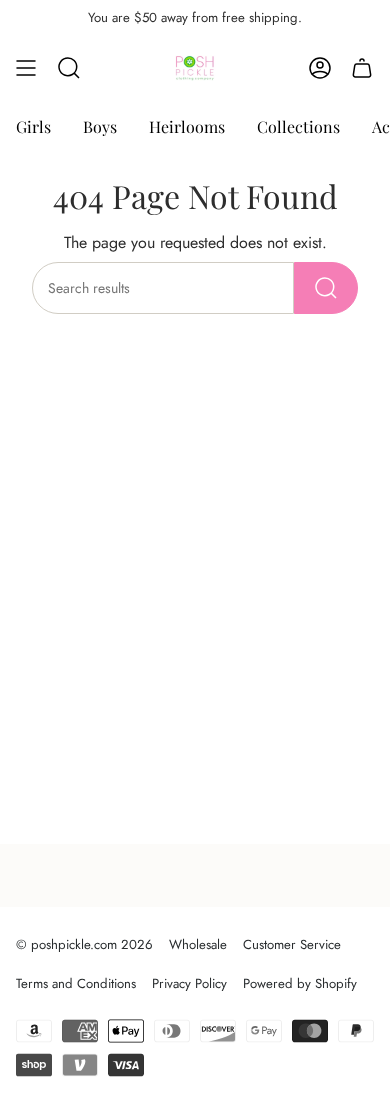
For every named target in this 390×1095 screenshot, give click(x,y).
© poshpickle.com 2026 (84, 944)
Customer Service (292, 944)
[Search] (326, 288)
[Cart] (362, 68)
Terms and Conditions (76, 983)
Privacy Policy (189, 983)
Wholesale (198, 944)
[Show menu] (26, 68)
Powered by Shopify (300, 983)
